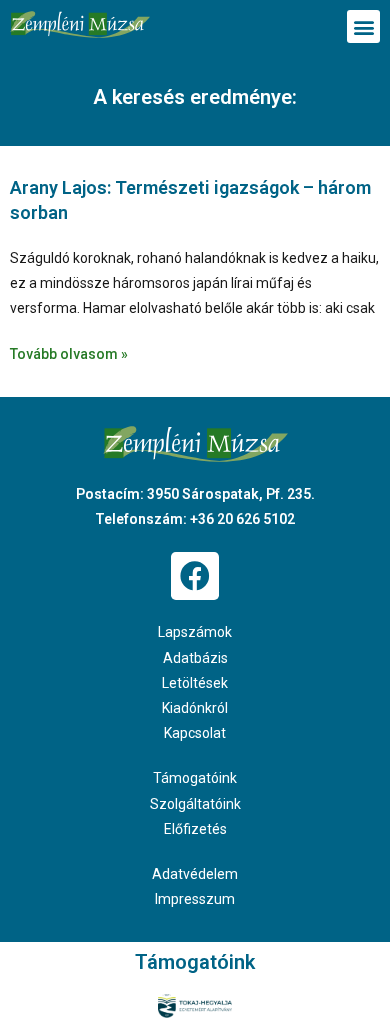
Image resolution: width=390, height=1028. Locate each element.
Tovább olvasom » (69, 354)
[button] (363, 26)
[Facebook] (195, 576)
